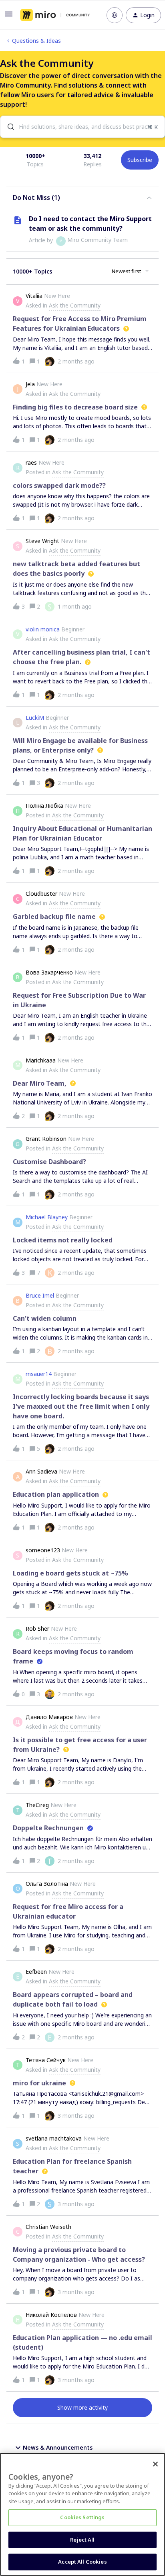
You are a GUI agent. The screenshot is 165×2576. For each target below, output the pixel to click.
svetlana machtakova (54, 2138)
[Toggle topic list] (149, 198)
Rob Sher (37, 1628)
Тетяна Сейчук (46, 2060)
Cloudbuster (41, 894)
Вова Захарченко (49, 972)
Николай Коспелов (51, 2315)
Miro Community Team (98, 240)
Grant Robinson (46, 1139)
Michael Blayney (47, 1217)
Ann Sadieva (41, 1471)
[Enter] (8, 127)
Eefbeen (36, 1972)
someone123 (43, 1550)
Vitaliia (34, 296)
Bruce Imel (40, 1295)
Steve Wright (42, 541)
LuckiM (35, 718)
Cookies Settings (82, 2517)
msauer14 (39, 1374)
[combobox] (82, 127)
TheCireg (37, 1805)
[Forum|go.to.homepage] (55, 15)
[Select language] (115, 15)
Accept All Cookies (82, 2562)
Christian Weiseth (48, 2227)
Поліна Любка (44, 806)
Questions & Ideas (36, 41)
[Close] (155, 2464)
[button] (9, 17)
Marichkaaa (41, 1060)
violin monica (43, 629)
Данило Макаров (49, 1717)
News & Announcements (58, 2447)
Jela (30, 384)
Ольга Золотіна (47, 1884)
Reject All (82, 2540)
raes (31, 462)
